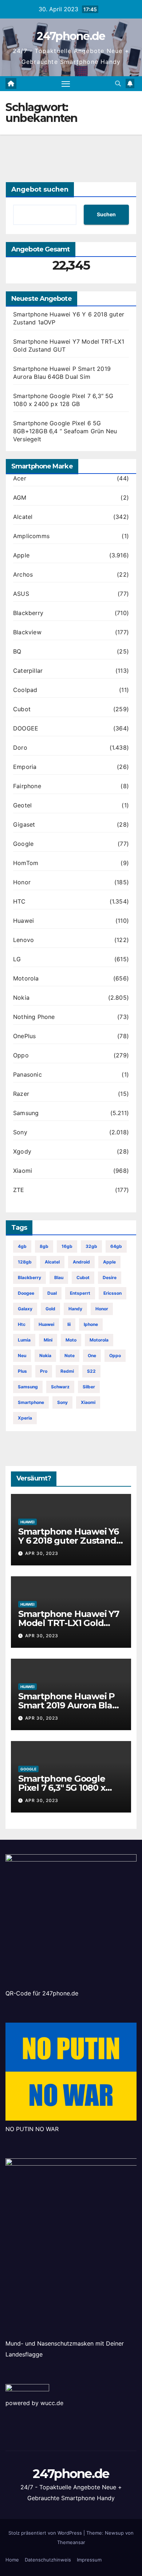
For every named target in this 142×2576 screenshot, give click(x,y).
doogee (26, 1293)
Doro (20, 748)
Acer (20, 478)
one (92, 1355)
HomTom (26, 863)
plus (22, 1371)
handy (75, 1309)
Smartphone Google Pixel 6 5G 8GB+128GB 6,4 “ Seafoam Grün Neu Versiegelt (65, 431)
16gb (67, 1246)
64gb (116, 1246)
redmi (67, 1371)
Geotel (22, 805)
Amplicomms (31, 536)
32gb (91, 1246)
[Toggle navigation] (66, 84)
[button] (118, 83)
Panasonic (27, 1074)
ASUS (21, 594)
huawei (46, 1324)
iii (69, 1324)
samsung (28, 1387)
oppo (115, 1355)
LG (17, 959)
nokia (45, 1355)
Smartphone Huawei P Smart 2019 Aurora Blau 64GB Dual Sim (68, 1705)
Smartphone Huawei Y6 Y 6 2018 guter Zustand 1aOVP (68, 1541)
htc (22, 1324)
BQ (17, 651)
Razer (21, 1094)
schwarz (60, 1387)
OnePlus (24, 1036)
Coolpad (25, 690)
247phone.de (71, 36)
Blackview (27, 632)
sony (62, 1402)
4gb (22, 1246)
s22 (91, 1371)
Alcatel (23, 517)
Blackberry (28, 613)
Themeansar (71, 2542)
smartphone (31, 1402)
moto (71, 1340)
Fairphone (27, 786)
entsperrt (80, 1293)
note (70, 1355)
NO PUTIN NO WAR (32, 2129)
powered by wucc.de (34, 2403)
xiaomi (88, 1402)
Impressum (89, 2560)
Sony (20, 1132)
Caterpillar (28, 671)
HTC (19, 901)
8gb (44, 1246)
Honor (22, 882)
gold (50, 1309)
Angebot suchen (40, 189)
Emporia (25, 767)
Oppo (21, 1055)
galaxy (25, 1309)
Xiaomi (23, 1171)
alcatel (52, 1262)
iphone (91, 1324)
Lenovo (23, 940)
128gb (25, 1262)
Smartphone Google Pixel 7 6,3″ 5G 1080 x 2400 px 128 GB (62, 1788)
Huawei (23, 921)
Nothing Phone (34, 1017)
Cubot (22, 709)
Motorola (26, 978)
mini (48, 1340)
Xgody (22, 1151)
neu (22, 1355)
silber (89, 1387)
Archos (23, 574)
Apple (21, 555)
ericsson (113, 1293)
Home (12, 2560)
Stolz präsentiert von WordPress (46, 2533)
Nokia (21, 998)
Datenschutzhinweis (48, 2560)
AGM (20, 497)
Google (23, 844)
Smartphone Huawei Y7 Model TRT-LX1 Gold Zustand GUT (69, 1623)
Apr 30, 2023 (42, 1553)
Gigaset (24, 824)
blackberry (29, 1277)
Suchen (106, 214)
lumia (24, 1340)
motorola (99, 1340)
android (81, 1262)
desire (110, 1277)
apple (109, 1262)
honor (102, 1309)
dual (52, 1293)
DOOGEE (26, 728)
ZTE (19, 1190)
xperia (25, 1418)
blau (59, 1277)
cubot (83, 1277)
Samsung (26, 1113)
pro (44, 1371)
